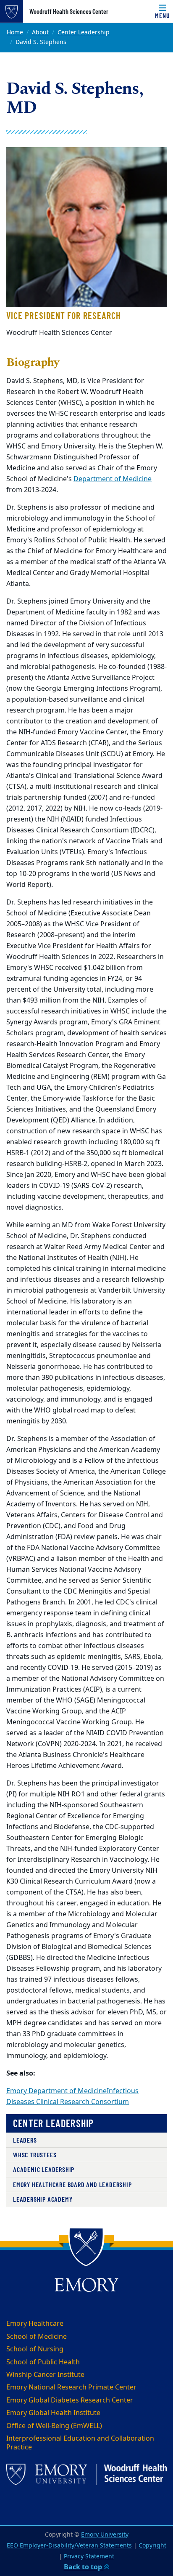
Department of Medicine (113, 479)
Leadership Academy (43, 2199)
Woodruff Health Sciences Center (69, 11)
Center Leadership (84, 32)
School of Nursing (35, 2349)
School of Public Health (43, 2362)
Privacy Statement (89, 2557)
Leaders (25, 2140)
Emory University (105, 2535)
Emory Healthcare (35, 2324)
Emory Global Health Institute (53, 2413)
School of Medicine (37, 2337)
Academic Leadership (44, 2169)
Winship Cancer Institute (45, 2375)
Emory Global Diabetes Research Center (70, 2400)
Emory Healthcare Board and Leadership (72, 2184)
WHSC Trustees (35, 2155)
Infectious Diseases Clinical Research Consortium (72, 2097)
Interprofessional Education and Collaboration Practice (80, 2443)
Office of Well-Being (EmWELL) (54, 2426)
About (40, 32)
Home (15, 32)
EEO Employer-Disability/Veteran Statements (69, 2546)
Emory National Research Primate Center (71, 2387)
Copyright (152, 2546)
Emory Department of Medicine (56, 2091)
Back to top (84, 2567)
